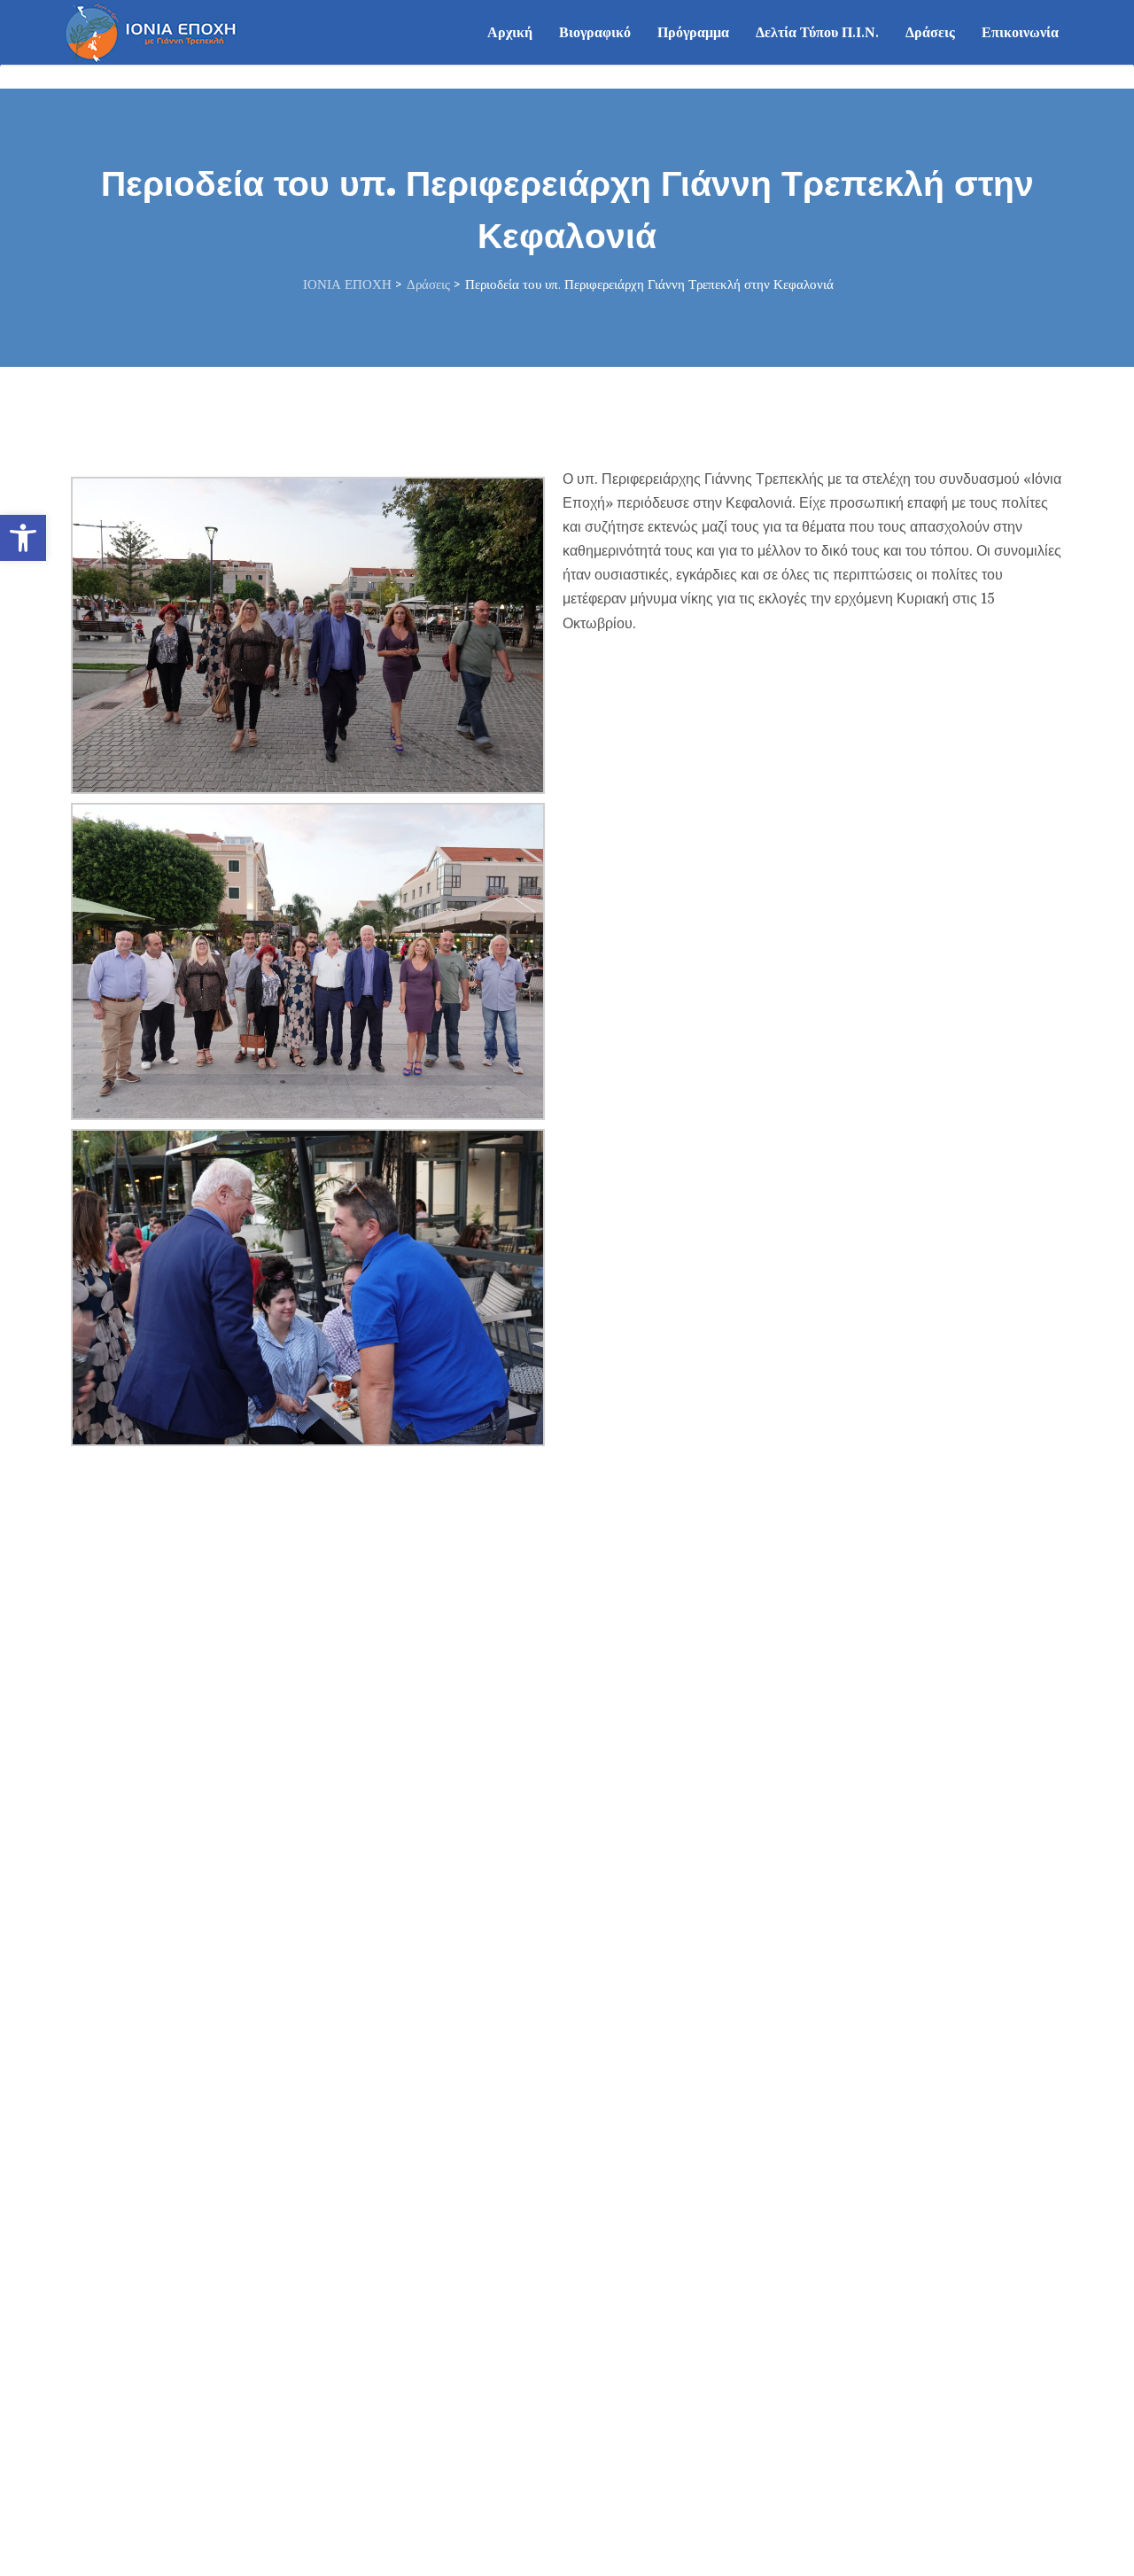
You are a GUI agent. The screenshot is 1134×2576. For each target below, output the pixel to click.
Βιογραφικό (595, 32)
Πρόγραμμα (693, 32)
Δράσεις (930, 32)
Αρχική (510, 32)
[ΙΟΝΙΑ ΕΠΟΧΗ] (151, 32)
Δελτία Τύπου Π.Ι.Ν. (817, 32)
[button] (23, 538)
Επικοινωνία (1020, 32)
